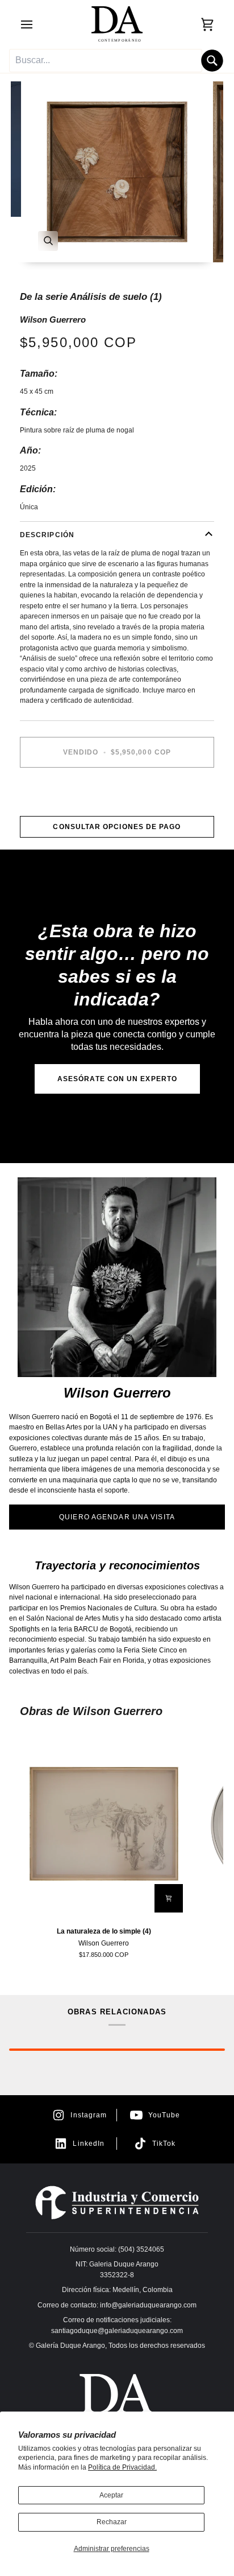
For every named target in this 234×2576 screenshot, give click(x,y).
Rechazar (112, 2522)
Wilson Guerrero (53, 320)
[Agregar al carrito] (169, 1898)
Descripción (47, 535)
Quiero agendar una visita (117, 1517)
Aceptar (111, 2495)
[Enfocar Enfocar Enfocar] (117, 172)
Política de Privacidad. (122, 2467)
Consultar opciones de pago (117, 827)
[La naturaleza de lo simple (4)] (104, 1824)
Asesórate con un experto (117, 1079)
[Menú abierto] (37, 24)
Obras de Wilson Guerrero (91, 1711)
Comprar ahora (117, 792)
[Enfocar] (48, 241)
